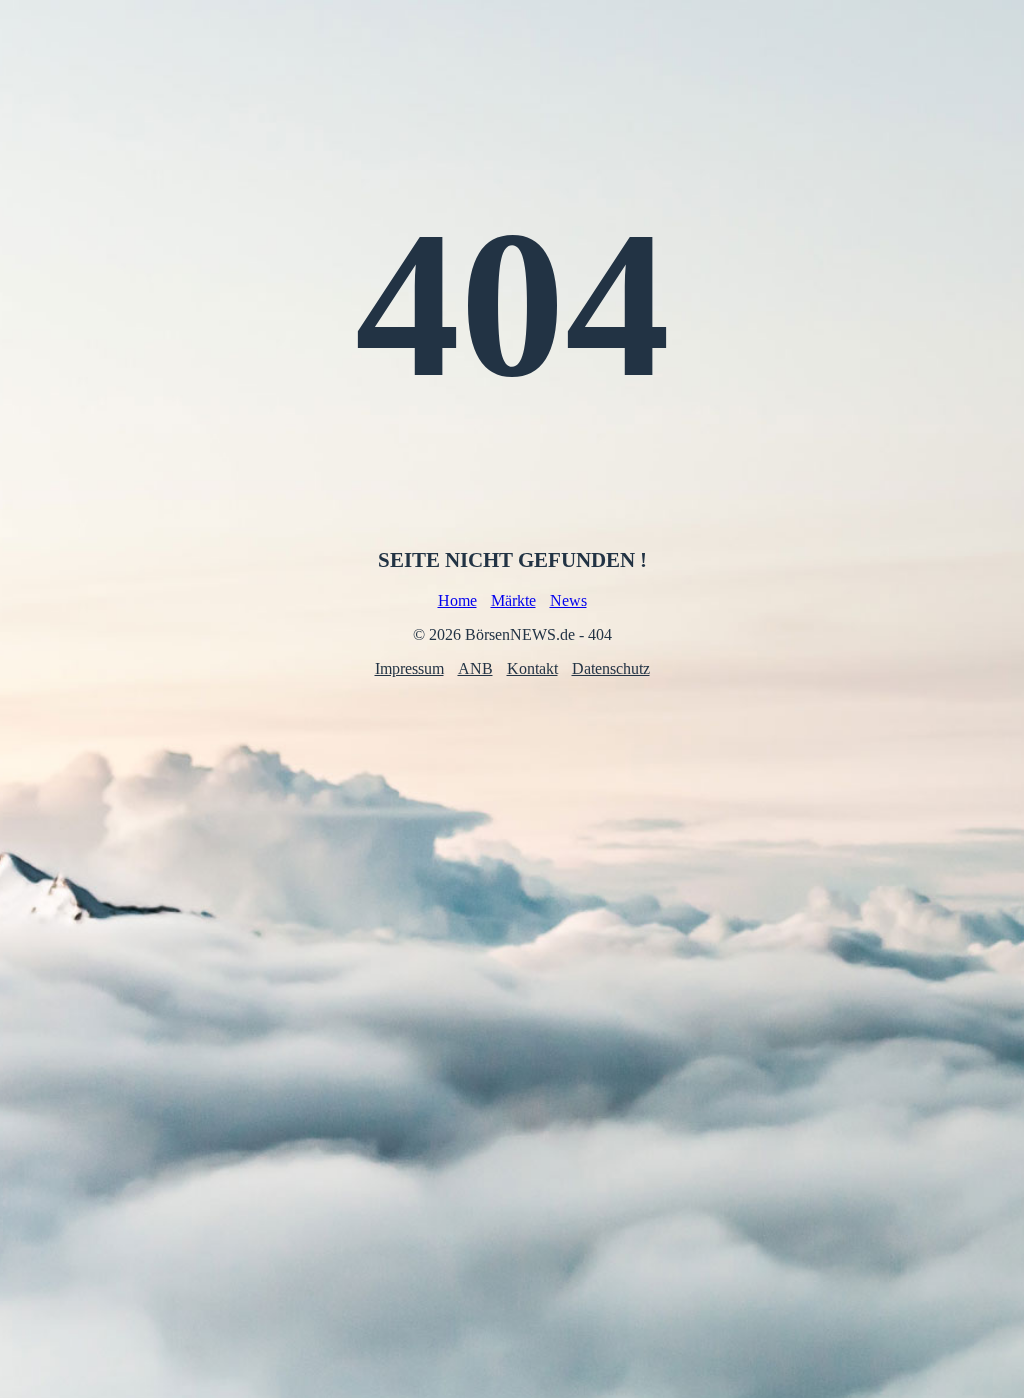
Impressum (409, 668)
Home (457, 600)
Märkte (513, 600)
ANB (475, 668)
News (568, 600)
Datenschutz (611, 668)
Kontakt (532, 668)
